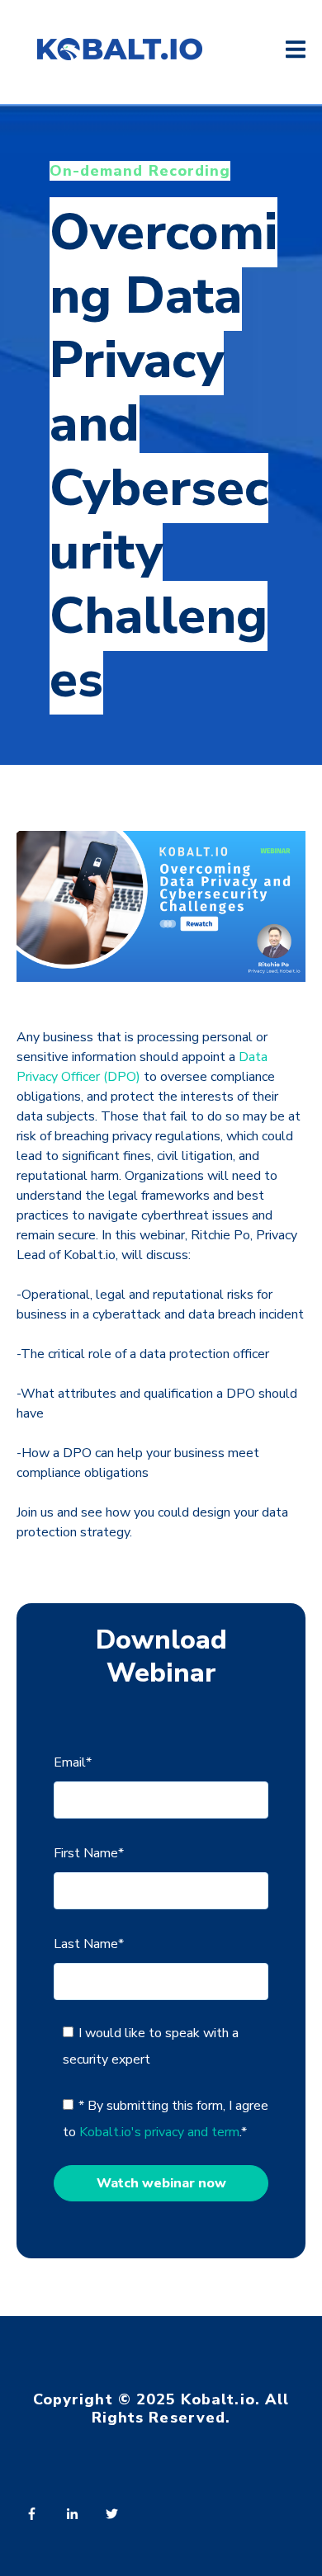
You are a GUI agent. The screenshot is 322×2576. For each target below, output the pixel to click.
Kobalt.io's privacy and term (159, 2132)
